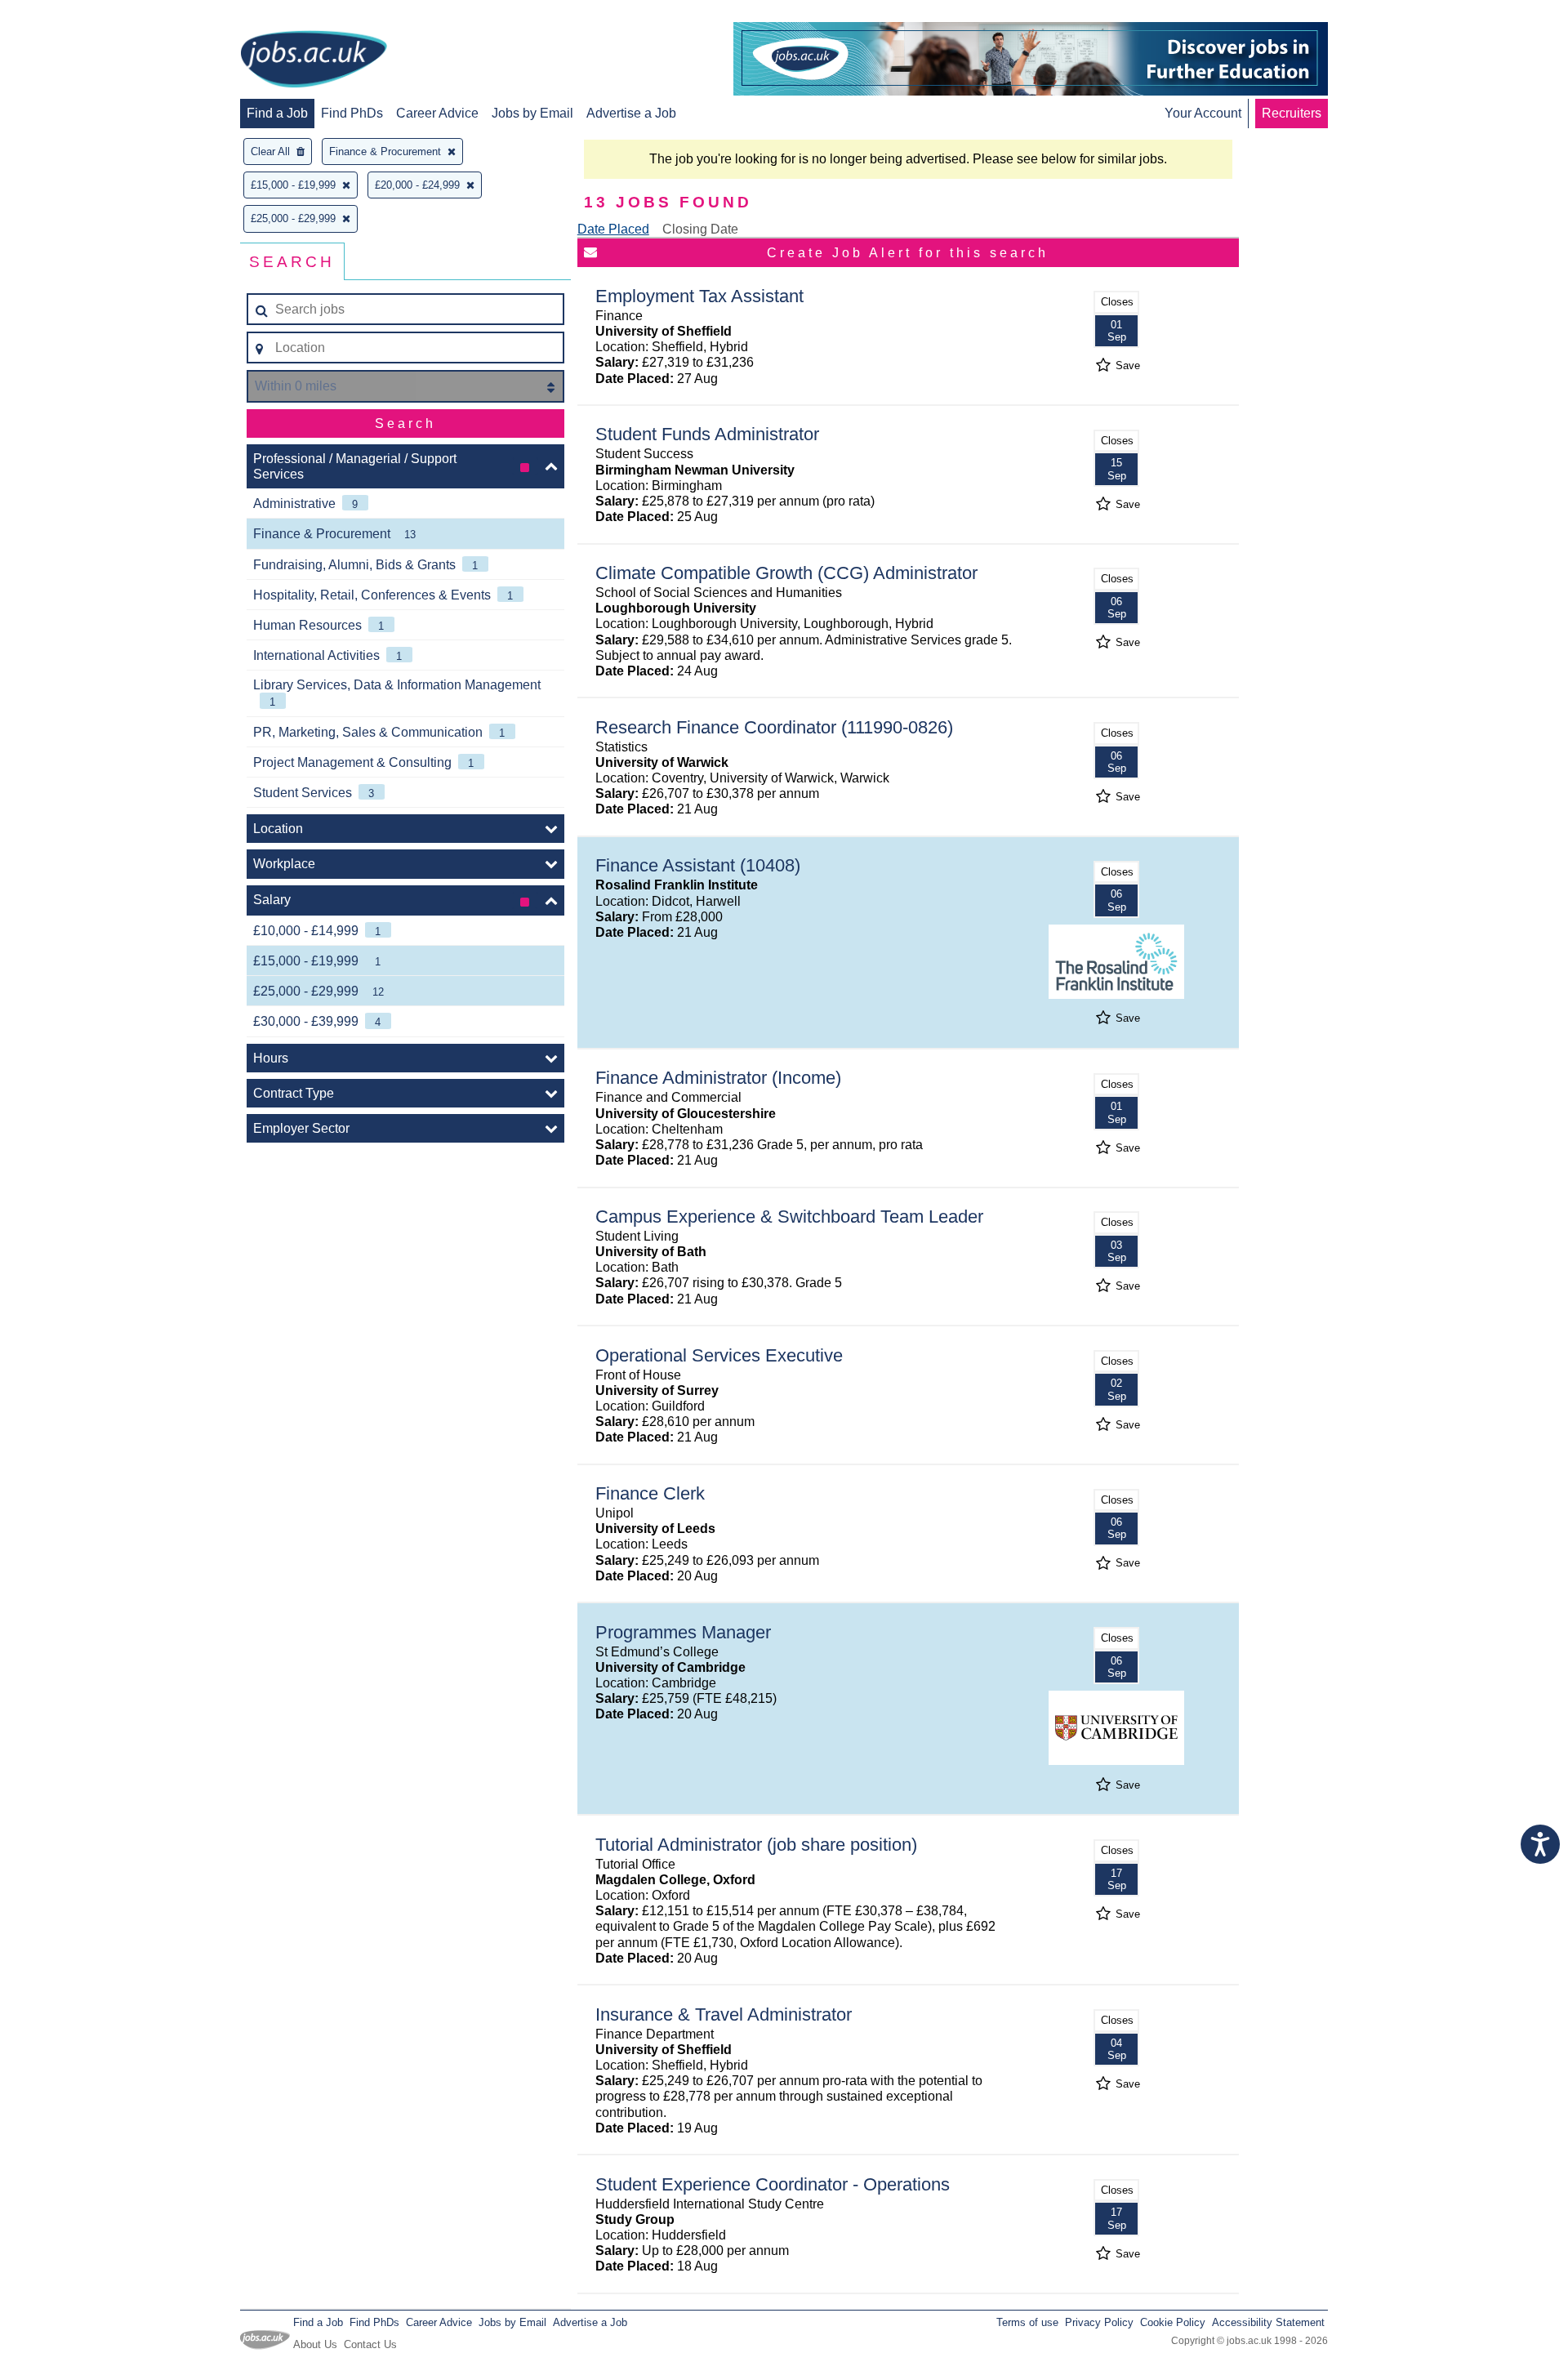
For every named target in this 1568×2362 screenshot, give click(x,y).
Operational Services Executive (719, 1355)
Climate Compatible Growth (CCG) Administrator (786, 573)
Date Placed (613, 229)
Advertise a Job (631, 113)
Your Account (1203, 113)
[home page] (314, 60)
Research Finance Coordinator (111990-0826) (774, 727)
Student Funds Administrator (707, 434)
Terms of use (1027, 2322)
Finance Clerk (650, 1493)
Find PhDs (352, 113)
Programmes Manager (683, 1632)
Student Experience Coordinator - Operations (773, 2184)
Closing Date (700, 229)
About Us (315, 2344)
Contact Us (370, 2344)
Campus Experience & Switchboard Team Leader (789, 1217)
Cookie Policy (1173, 2322)
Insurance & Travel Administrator (724, 2014)
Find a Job (277, 113)
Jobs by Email (532, 113)
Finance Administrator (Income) (718, 1078)
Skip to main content (65, 14)
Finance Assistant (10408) (698, 865)
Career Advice (437, 113)
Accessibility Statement (1268, 2322)
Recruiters (1292, 113)
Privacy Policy (1099, 2322)
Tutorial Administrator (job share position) (756, 1845)
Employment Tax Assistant (699, 296)
